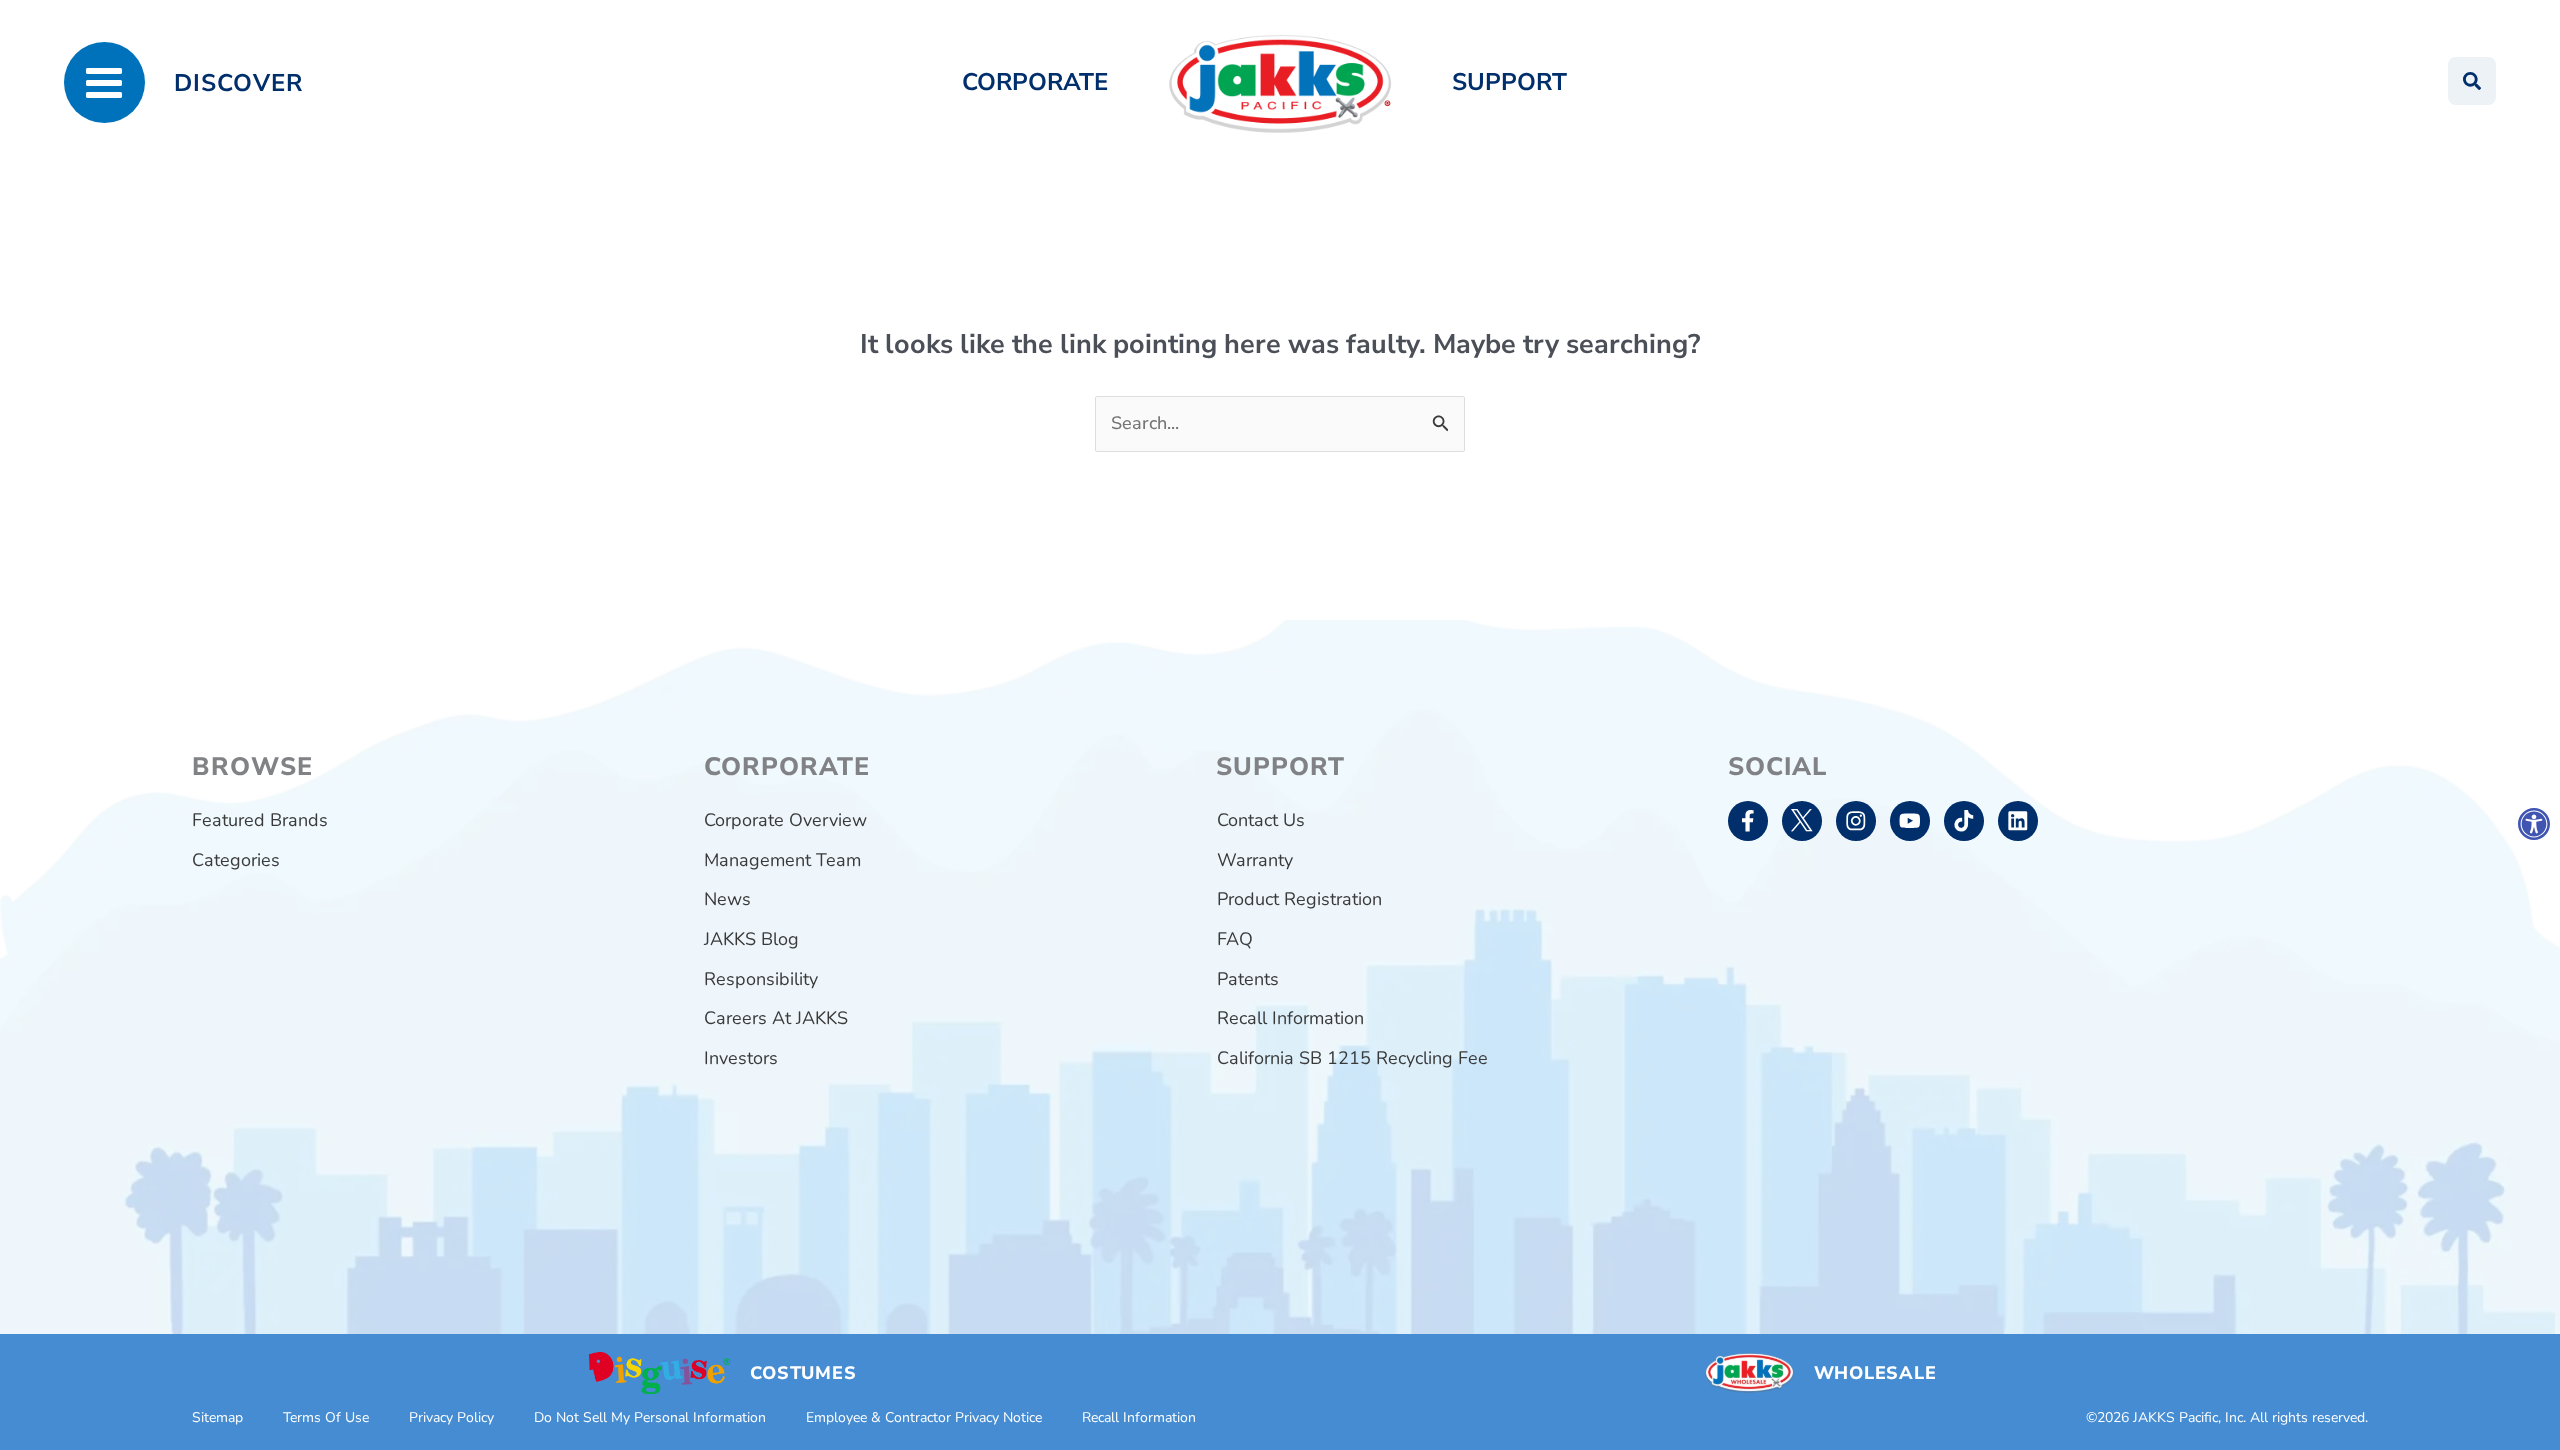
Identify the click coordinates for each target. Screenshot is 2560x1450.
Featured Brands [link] (260, 820)
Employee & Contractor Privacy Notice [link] (924, 1417)
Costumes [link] (803, 1373)
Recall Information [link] (1290, 1018)
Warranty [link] (1255, 860)
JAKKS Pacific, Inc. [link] (2189, 1417)
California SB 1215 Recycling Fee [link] (1352, 1058)
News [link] (727, 899)
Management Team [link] (782, 860)
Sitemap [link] (217, 1417)
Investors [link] (741, 1058)
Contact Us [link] (1261, 820)
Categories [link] (236, 860)
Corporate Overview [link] (785, 820)
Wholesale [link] (1875, 1373)
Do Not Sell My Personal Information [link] (650, 1417)
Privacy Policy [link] (451, 1417)
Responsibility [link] (761, 979)
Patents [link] (1248, 979)
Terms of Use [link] (326, 1417)
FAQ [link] (1235, 939)
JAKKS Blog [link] (751, 939)
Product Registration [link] (1299, 899)
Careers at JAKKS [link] (776, 1018)
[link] (2534, 824)
